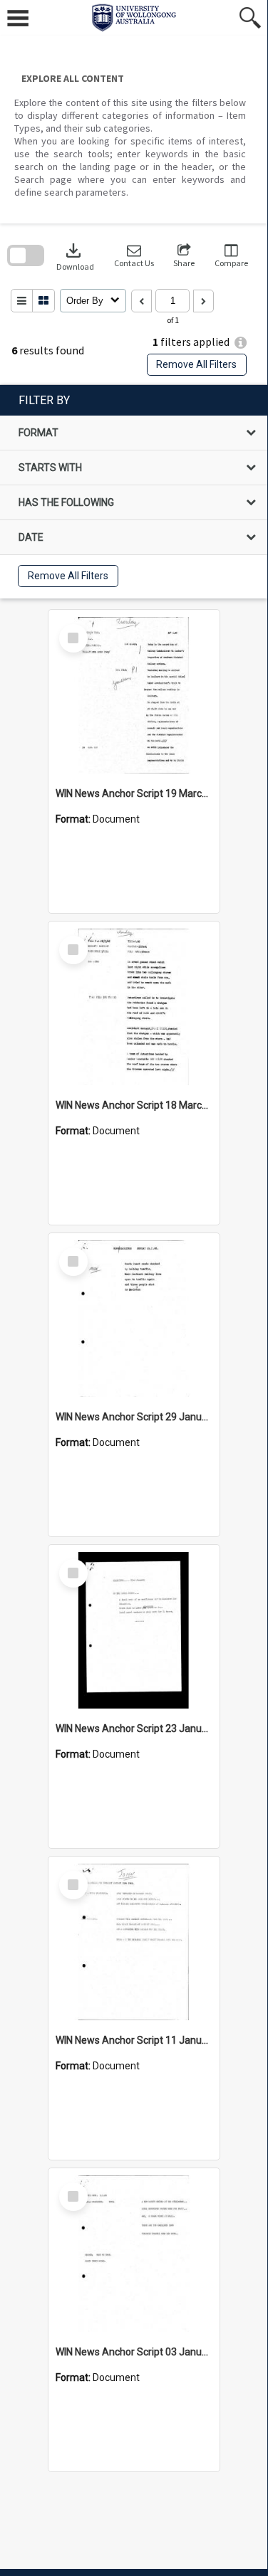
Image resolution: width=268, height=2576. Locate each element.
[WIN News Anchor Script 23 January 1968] (134, 1630)
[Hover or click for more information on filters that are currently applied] (241, 343)
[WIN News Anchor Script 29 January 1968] (134, 1319)
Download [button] (75, 256)
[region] (134, 492)
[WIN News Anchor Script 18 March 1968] (134, 1007)
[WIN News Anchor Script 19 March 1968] (134, 695)
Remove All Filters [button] (196, 364)
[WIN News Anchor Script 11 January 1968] (134, 1942)
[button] (134, 256)
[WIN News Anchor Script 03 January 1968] (134, 2254)
